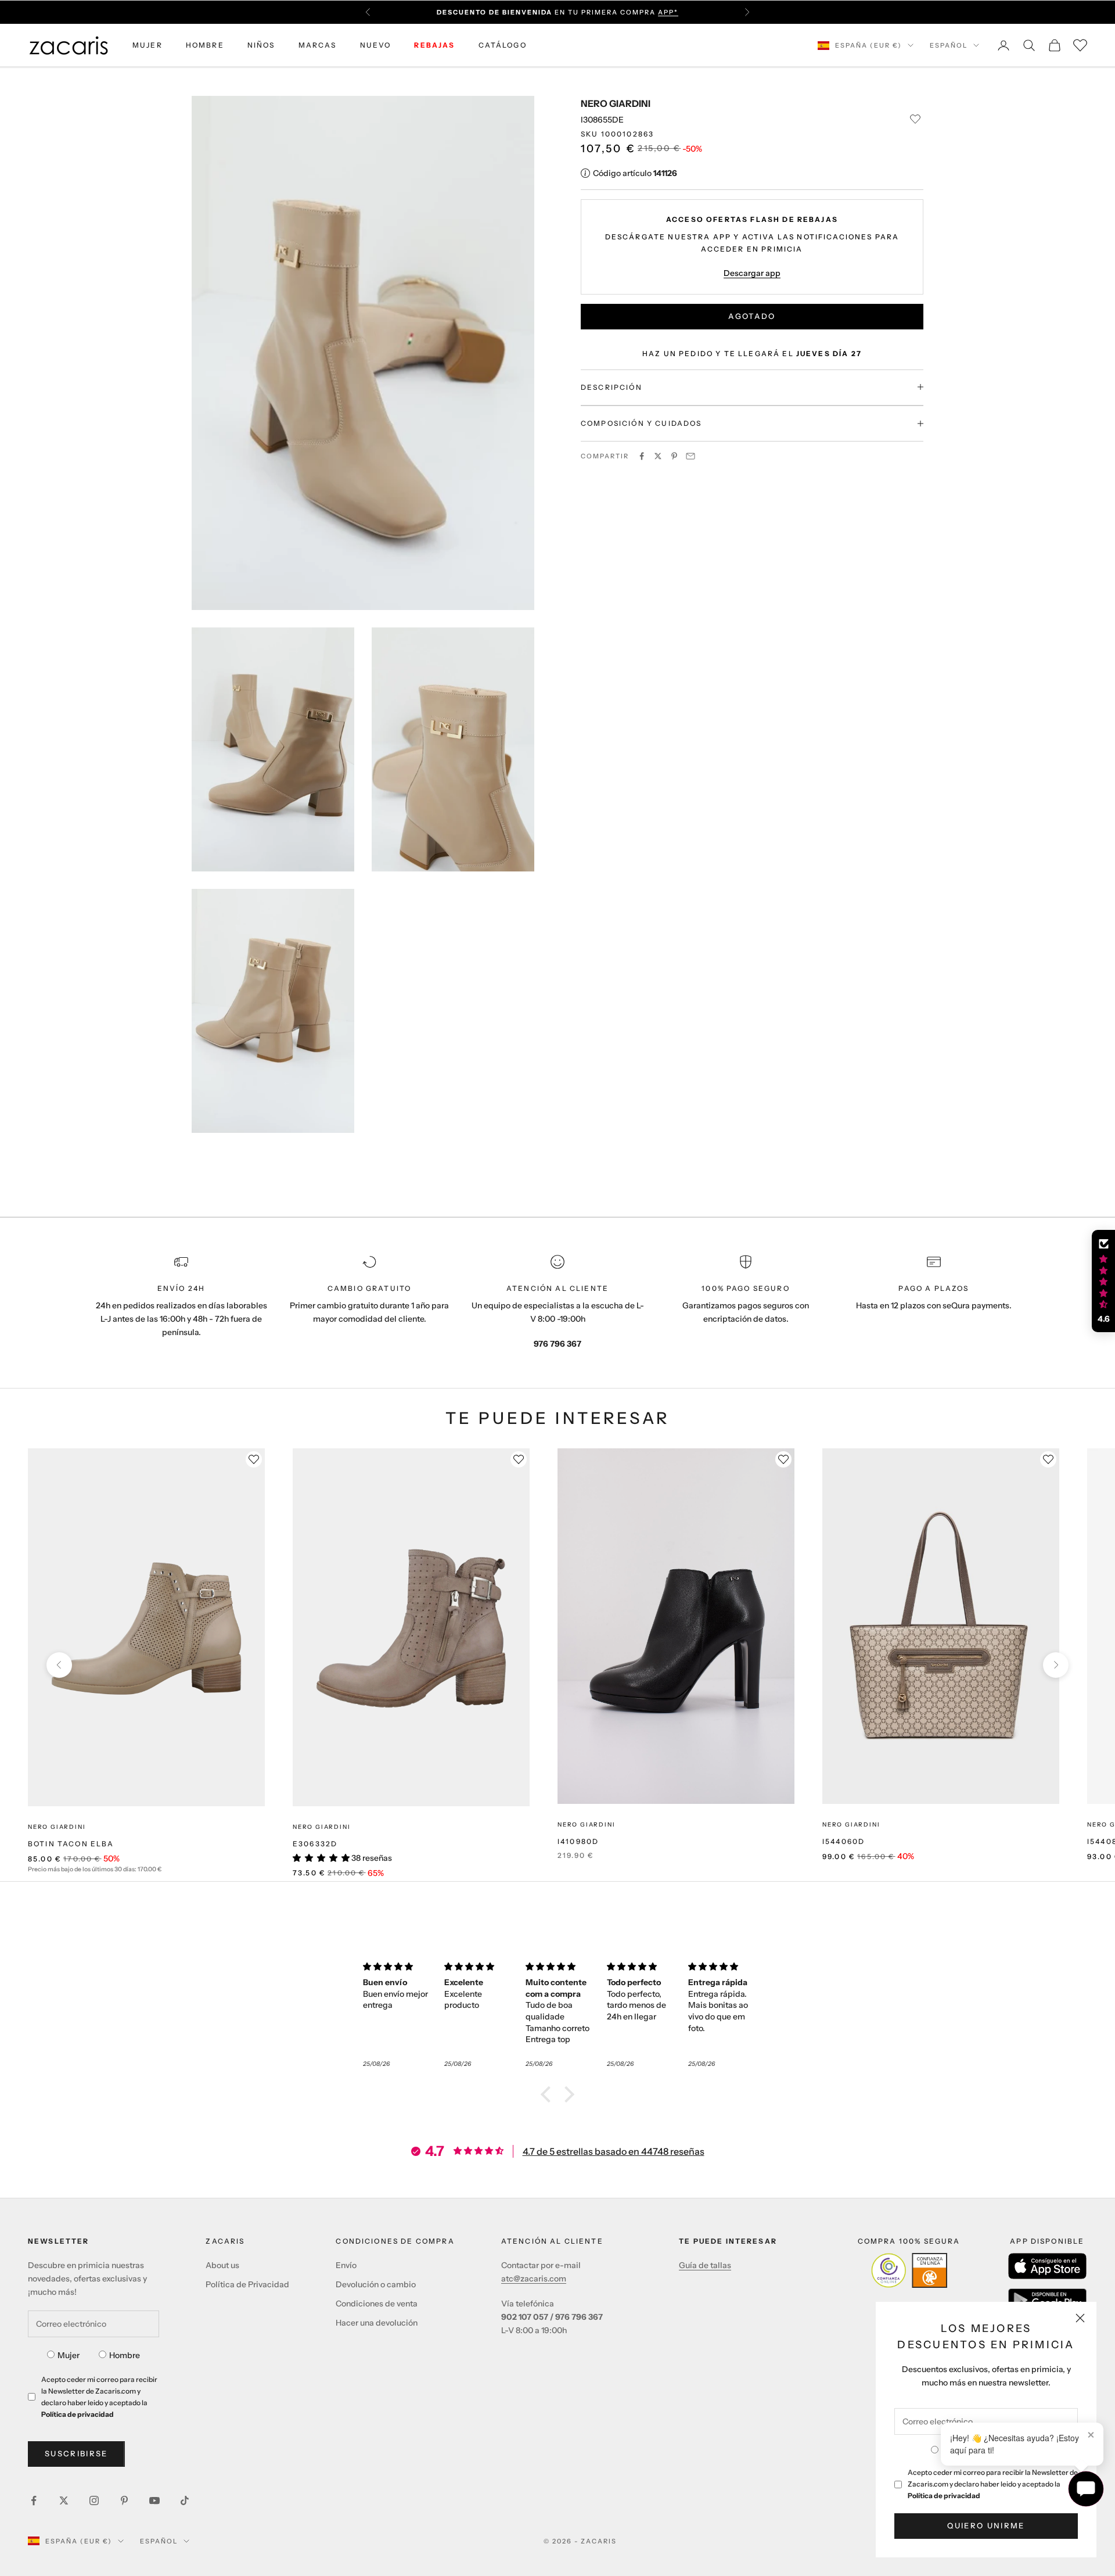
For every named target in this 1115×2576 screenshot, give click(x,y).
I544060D (844, 1841)
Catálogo (503, 45)
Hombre (125, 2355)
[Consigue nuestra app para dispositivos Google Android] (1047, 2300)
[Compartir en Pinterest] (674, 456)
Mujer (69, 2355)
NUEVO (376, 45)
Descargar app (752, 272)
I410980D (578, 1841)
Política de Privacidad (247, 2284)
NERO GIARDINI (616, 103)
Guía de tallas (705, 2265)
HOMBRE (205, 45)
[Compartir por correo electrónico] (690, 456)
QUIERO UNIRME (986, 2525)
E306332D (315, 1844)
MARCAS (318, 45)
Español (949, 45)
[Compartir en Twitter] (658, 456)
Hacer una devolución (377, 2323)
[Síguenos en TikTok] (185, 2500)
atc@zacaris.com (534, 2279)
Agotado (752, 316)
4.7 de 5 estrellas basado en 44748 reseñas (614, 2151)
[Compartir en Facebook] (642, 456)
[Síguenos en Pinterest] (124, 2500)
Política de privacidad (944, 2496)
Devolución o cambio (376, 2284)
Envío (346, 2265)
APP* (668, 12)
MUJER (148, 45)
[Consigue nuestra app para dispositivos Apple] (1047, 2266)
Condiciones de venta (377, 2304)
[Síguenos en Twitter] (64, 2500)
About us (222, 2265)
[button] (549, 2094)
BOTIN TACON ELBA (71, 1844)
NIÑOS (261, 45)
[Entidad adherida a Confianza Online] (909, 2270)
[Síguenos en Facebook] (34, 2500)
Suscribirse (76, 2453)
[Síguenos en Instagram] (94, 2500)
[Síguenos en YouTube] (154, 2500)
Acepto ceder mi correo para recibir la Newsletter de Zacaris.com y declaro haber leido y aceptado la (993, 2484)
